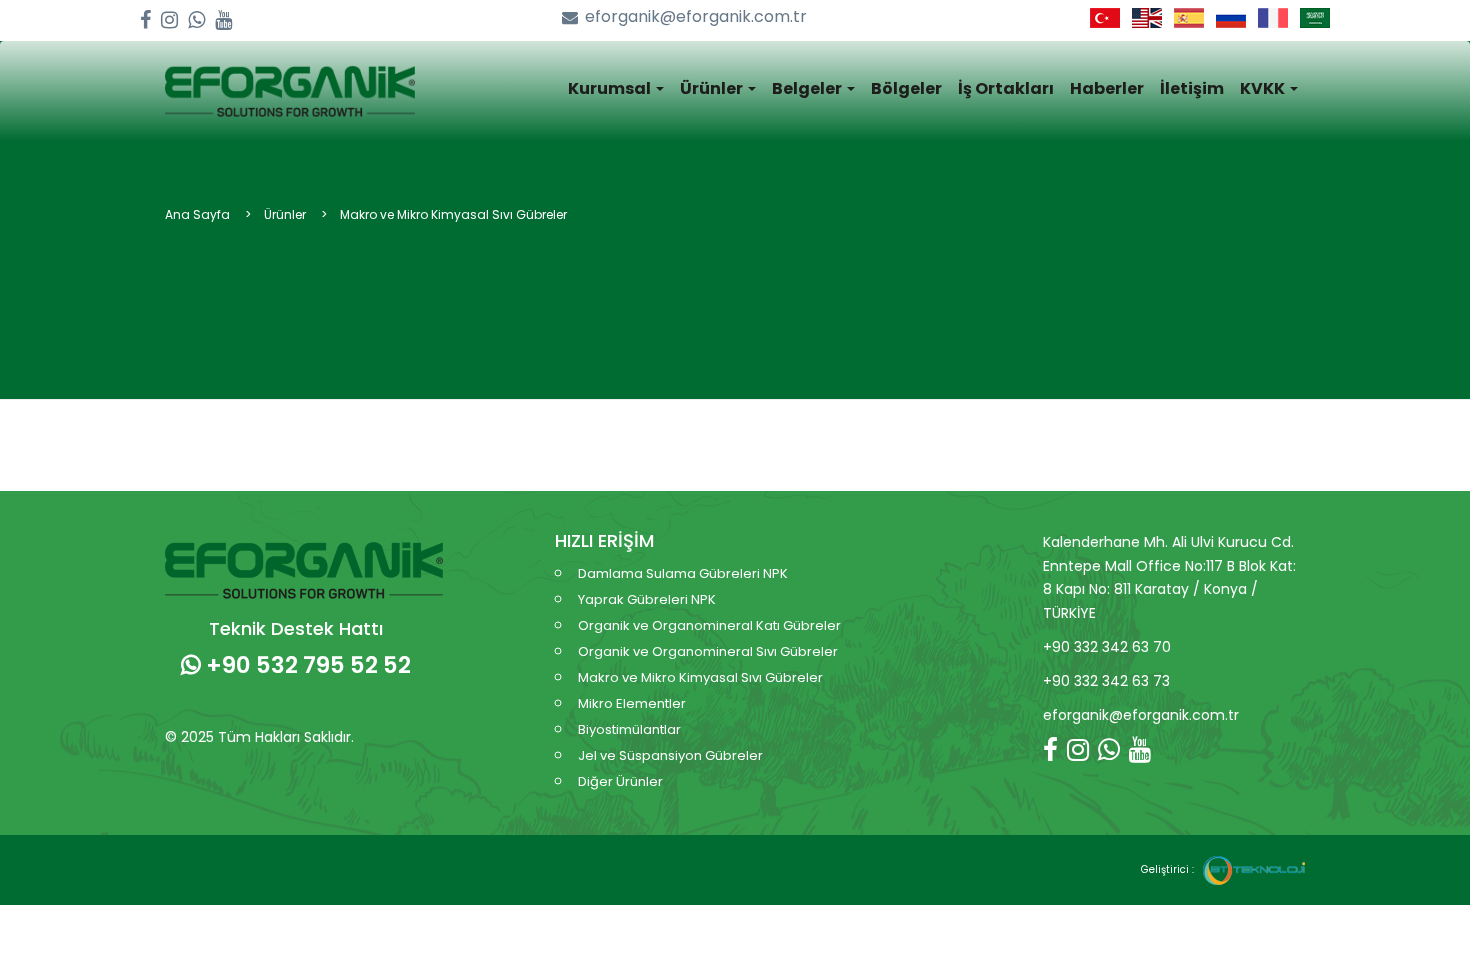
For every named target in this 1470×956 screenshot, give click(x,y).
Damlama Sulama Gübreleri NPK (683, 573)
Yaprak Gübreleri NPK (647, 599)
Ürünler (285, 214)
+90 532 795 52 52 (306, 665)
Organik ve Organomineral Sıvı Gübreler (708, 651)
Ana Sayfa (197, 214)
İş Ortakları (1006, 88)
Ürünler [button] (713, 88)
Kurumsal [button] (611, 88)
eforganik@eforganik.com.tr (696, 17)
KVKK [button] (1264, 88)
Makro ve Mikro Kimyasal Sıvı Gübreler (453, 214)
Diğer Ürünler (620, 781)
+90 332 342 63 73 (1106, 681)
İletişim (1192, 88)
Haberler (1107, 88)
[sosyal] (145, 20)
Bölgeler (906, 88)
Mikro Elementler (632, 703)
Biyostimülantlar (629, 729)
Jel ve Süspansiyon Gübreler (670, 755)
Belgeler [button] (808, 88)
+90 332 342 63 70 (1107, 647)
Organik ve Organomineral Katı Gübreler (709, 625)
